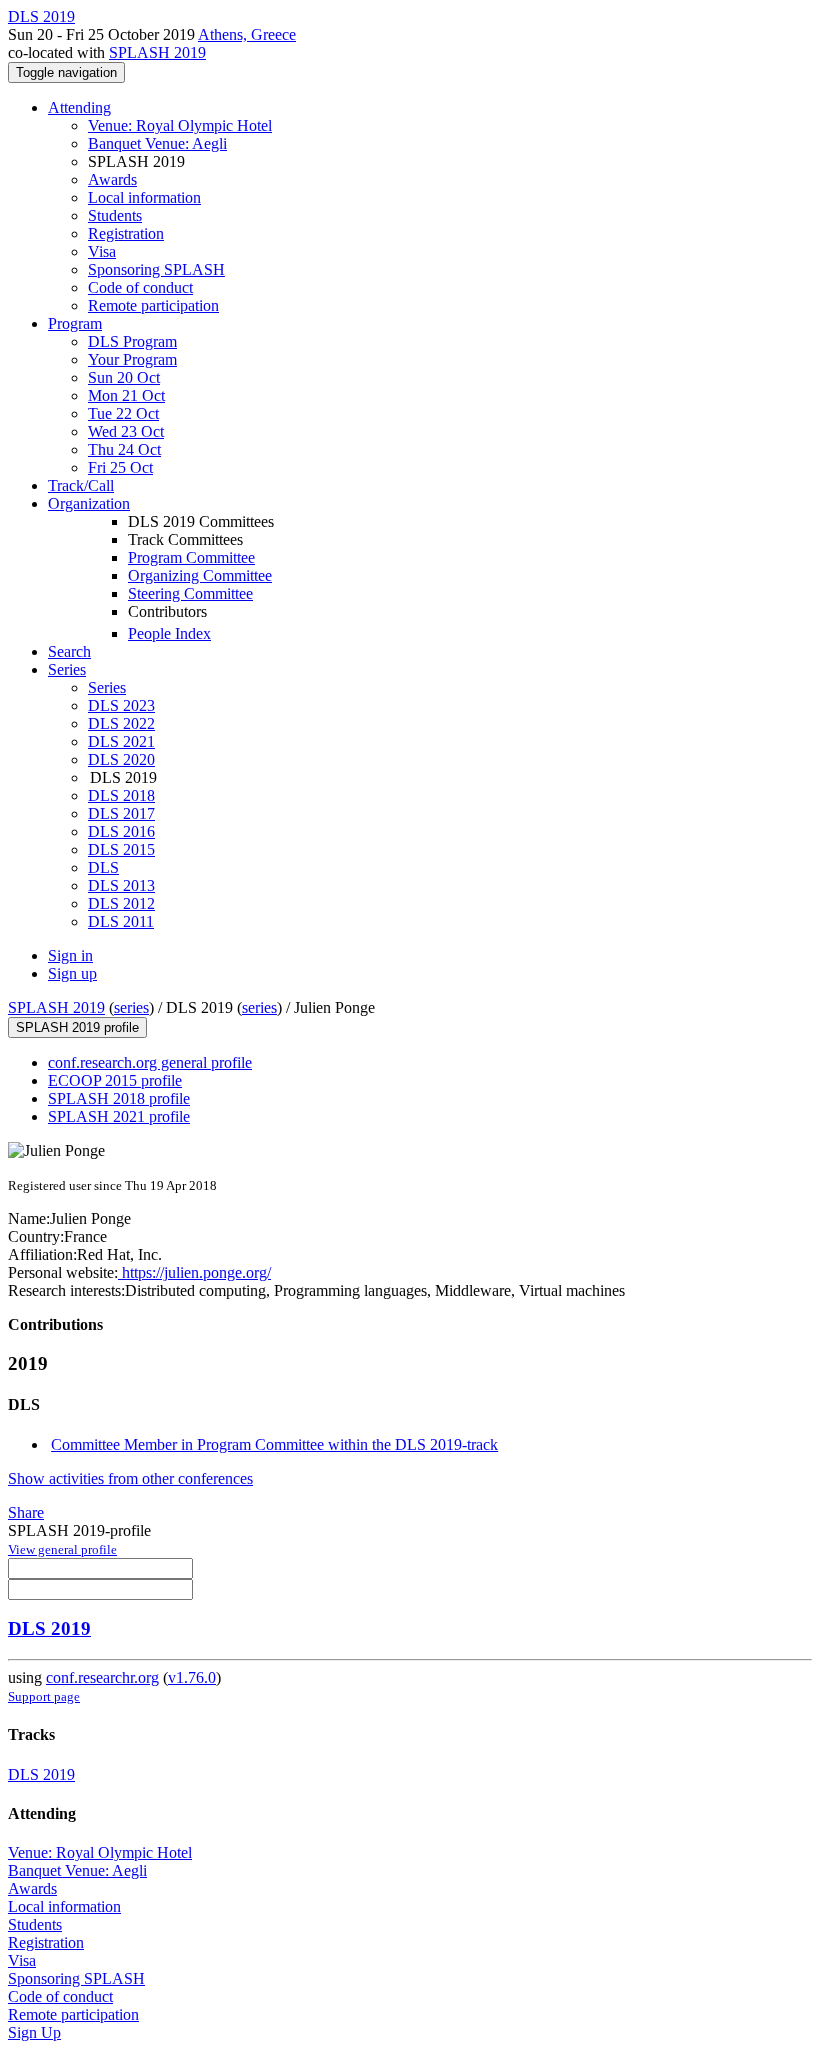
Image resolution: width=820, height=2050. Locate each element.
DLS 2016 (121, 831)
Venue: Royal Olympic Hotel (180, 125)
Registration (126, 233)
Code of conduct (140, 287)
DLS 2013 (121, 885)
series (131, 1007)
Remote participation (153, 305)
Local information (144, 197)
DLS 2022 (121, 723)
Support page (44, 1696)
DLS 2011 (121, 921)
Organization (89, 503)
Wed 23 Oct (126, 431)
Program (75, 323)
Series (107, 687)
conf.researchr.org (102, 1677)
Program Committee (191, 557)
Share (26, 1512)
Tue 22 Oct (123, 413)
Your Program (132, 359)
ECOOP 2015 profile (115, 1080)
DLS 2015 (121, 849)
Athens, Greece (247, 34)
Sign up (72, 973)
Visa (102, 251)
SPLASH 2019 (157, 52)
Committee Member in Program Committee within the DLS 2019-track (274, 1444)
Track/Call (81, 485)
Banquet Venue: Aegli (157, 143)
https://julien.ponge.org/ (194, 1272)
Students (115, 215)
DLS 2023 (121, 705)
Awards (112, 179)
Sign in (70, 955)
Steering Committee (190, 593)
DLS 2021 (121, 741)
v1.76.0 (192, 1677)
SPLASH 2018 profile (119, 1098)
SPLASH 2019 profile (77, 1027)
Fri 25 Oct (120, 467)
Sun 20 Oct (124, 377)
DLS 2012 (121, 903)
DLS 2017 (121, 813)
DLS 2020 (121, 759)
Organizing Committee (200, 575)
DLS (103, 867)
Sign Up (34, 2032)
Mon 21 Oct (126, 395)
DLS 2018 (121, 795)
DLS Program (132, 341)
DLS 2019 (49, 1628)
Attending (79, 107)
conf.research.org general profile (150, 1062)
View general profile (62, 1549)
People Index (169, 633)
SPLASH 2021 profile (119, 1116)
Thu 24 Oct (124, 449)
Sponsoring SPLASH (156, 269)
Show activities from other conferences (130, 1478)
